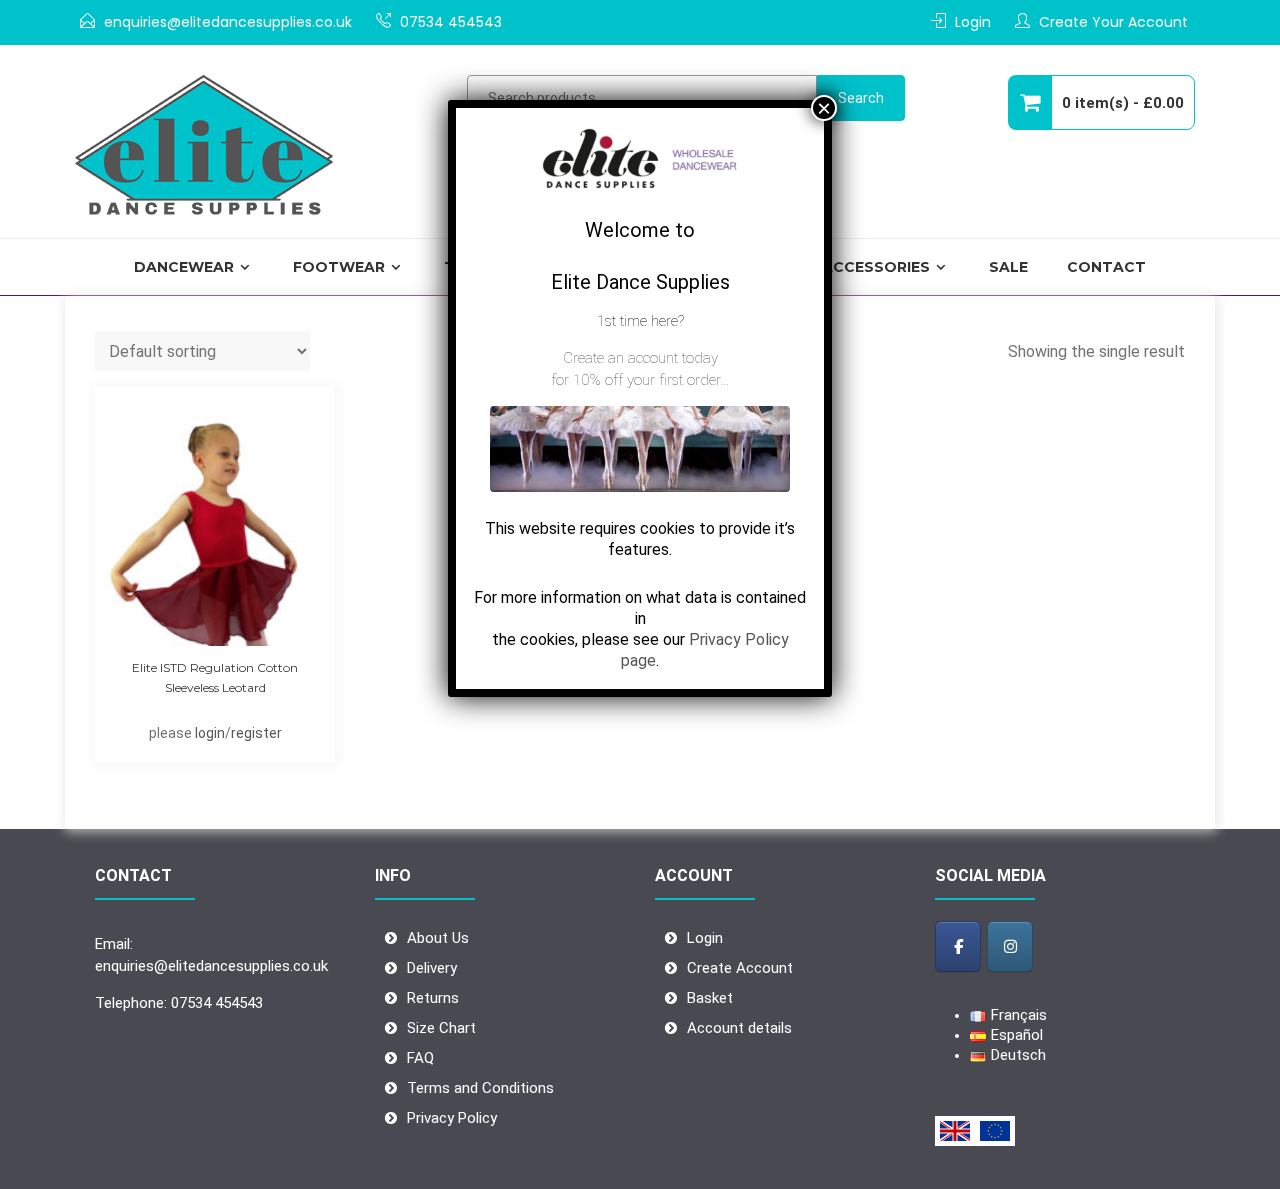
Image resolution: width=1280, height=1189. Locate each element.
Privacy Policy (452, 1118)
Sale (1008, 267)
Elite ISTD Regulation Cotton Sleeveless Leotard (215, 677)
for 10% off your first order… (640, 380)
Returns (433, 998)
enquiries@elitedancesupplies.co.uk (228, 22)
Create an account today (640, 358)
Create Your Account (1113, 22)
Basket (710, 998)
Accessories (876, 267)
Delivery (432, 968)
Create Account (740, 968)
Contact (1106, 267)
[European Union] (995, 1131)
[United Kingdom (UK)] (955, 1131)
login (210, 733)
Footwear (339, 267)
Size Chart (441, 1028)
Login (973, 22)
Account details (739, 1028)
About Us (438, 938)
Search (861, 98)
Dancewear (184, 267)
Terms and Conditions (480, 1088)
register (256, 733)
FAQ (420, 1058)
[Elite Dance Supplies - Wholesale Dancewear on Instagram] (1010, 946)
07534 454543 (451, 22)
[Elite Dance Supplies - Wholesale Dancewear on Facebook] (958, 946)
